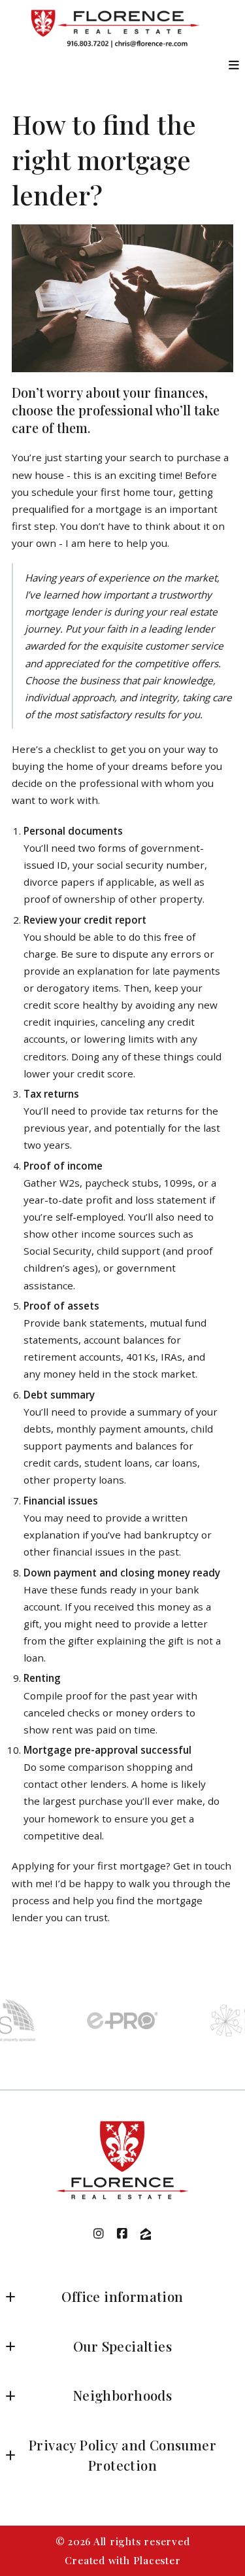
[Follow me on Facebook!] (123, 2234)
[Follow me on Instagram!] (99, 2234)
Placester (157, 2560)
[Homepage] (123, 2161)
